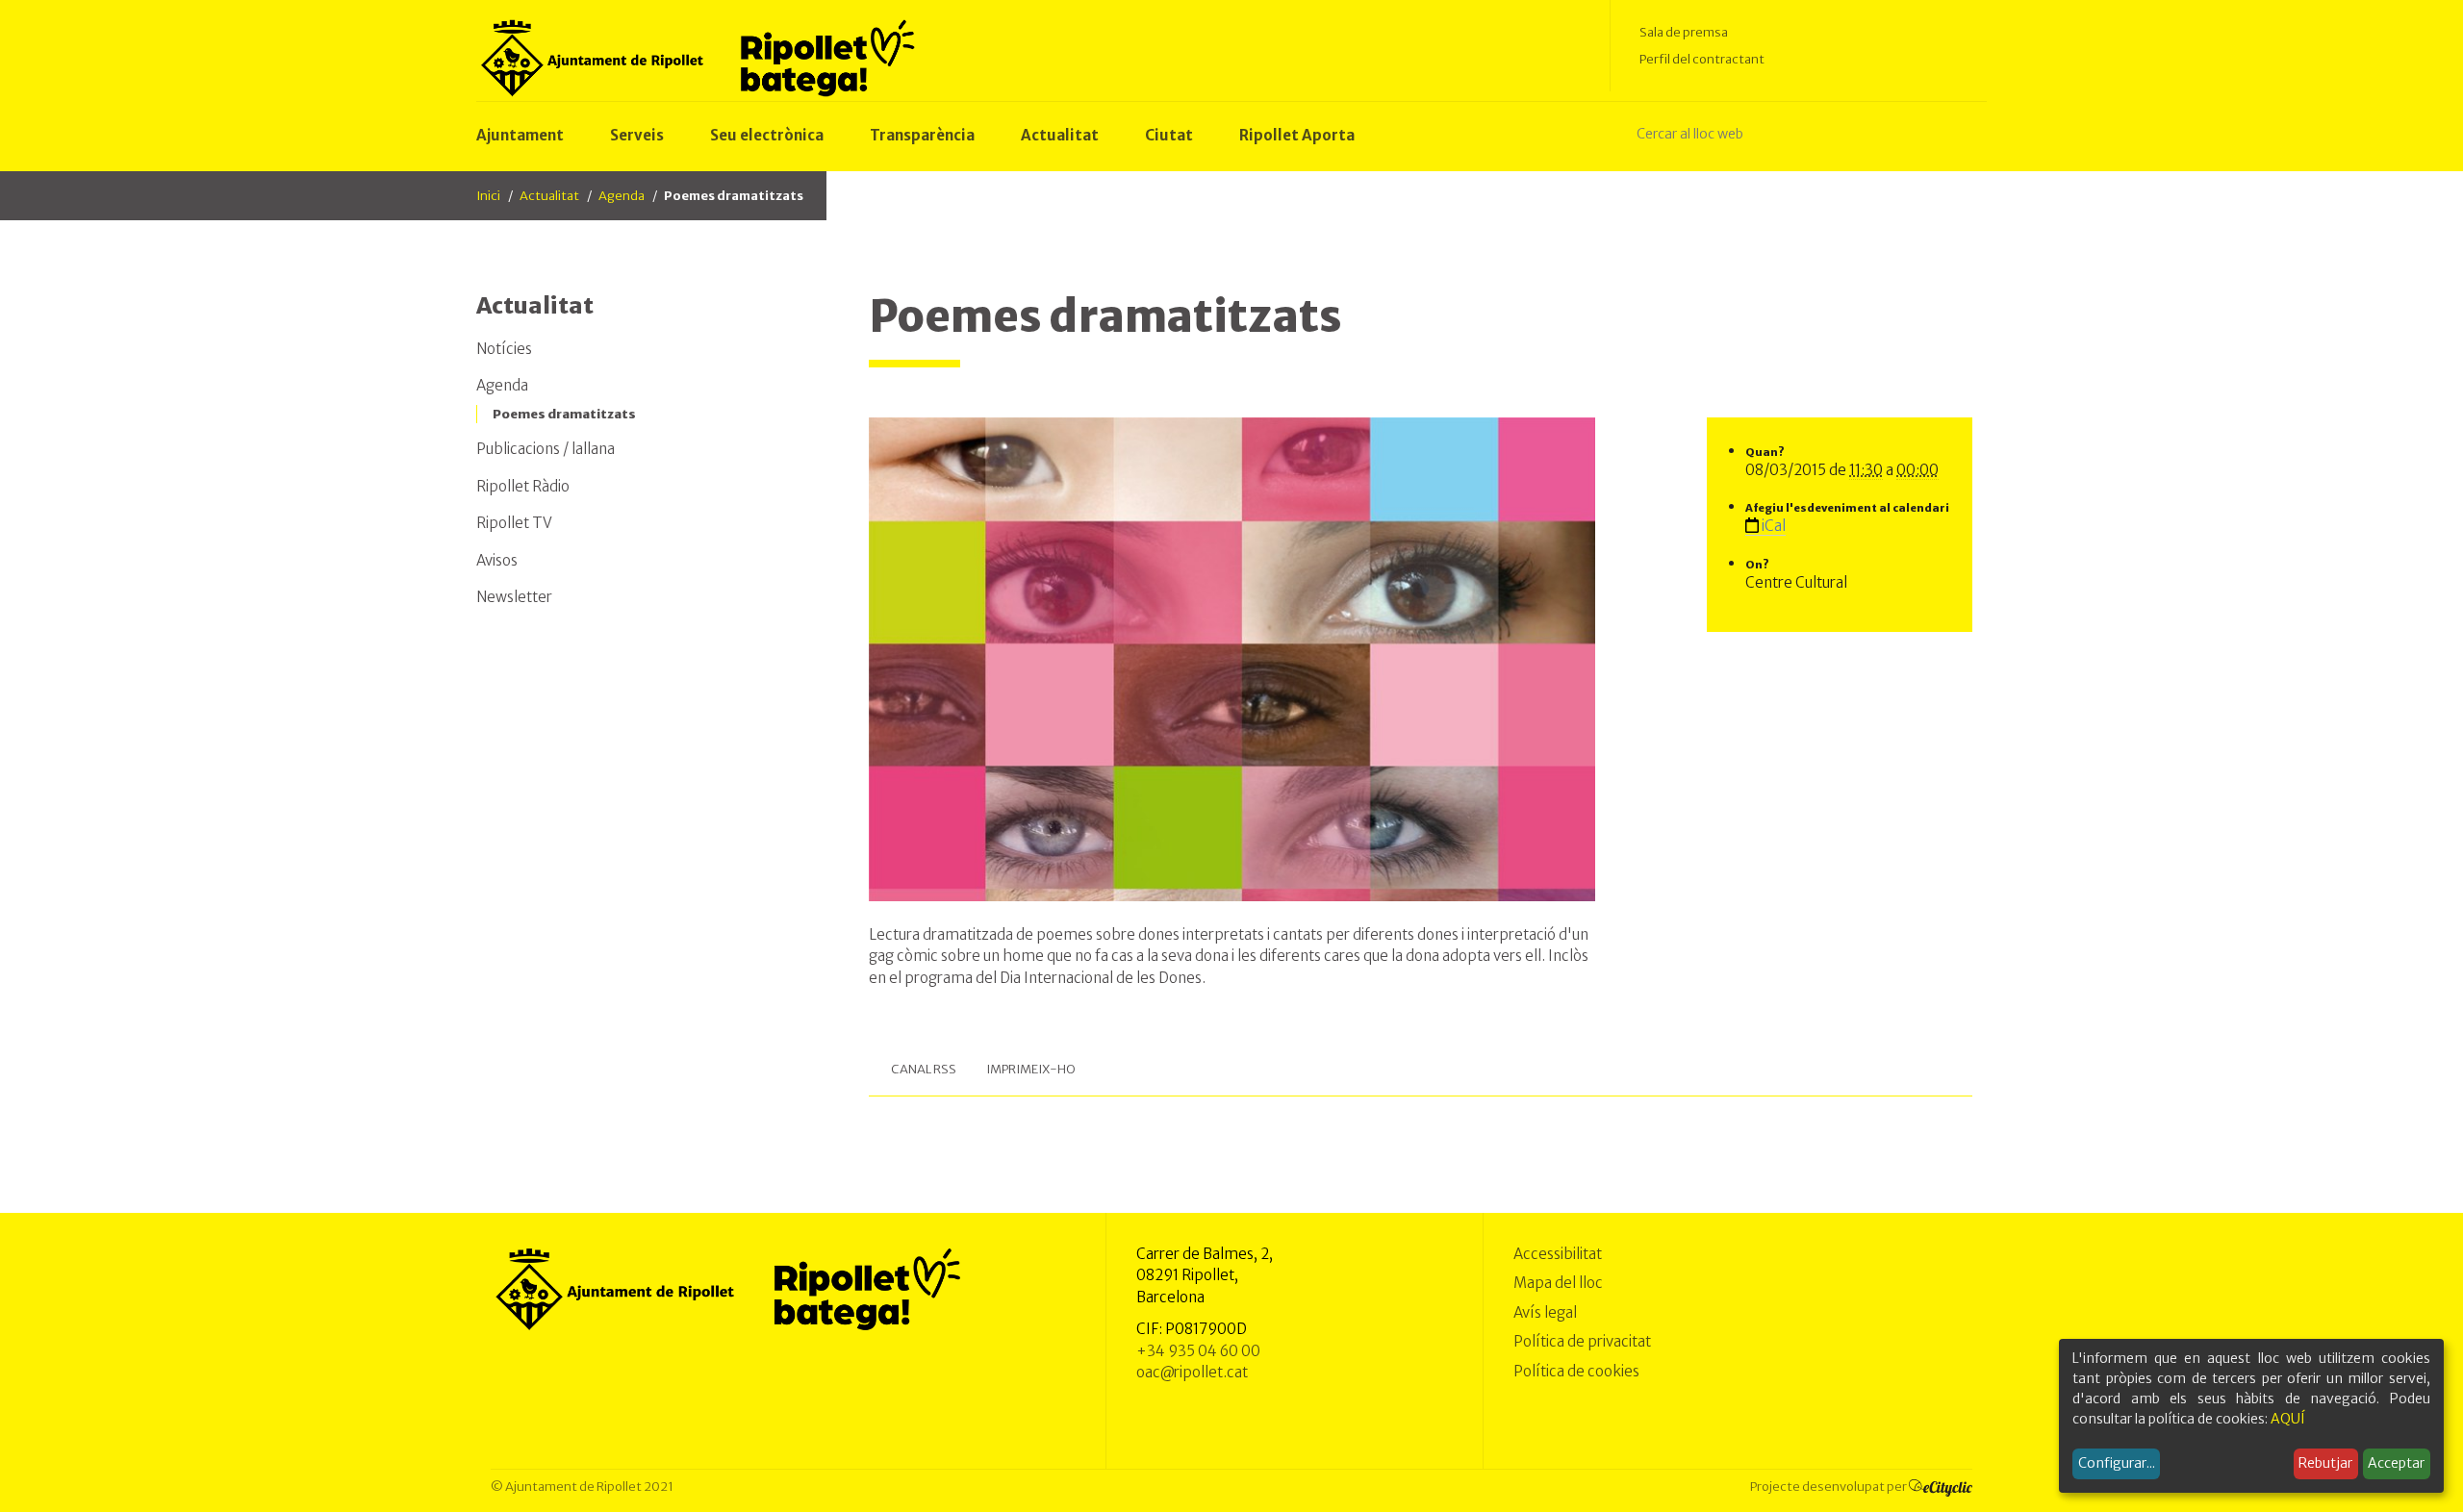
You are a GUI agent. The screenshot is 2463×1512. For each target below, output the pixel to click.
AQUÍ (2288, 1419)
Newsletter (514, 597)
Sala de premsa (1684, 32)
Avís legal (1545, 1312)
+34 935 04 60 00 (1198, 1351)
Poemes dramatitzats (564, 414)
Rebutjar (2325, 1463)
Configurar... (2117, 1463)
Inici (488, 196)
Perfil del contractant (1702, 59)
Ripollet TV (514, 523)
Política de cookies (1576, 1371)
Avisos (497, 560)
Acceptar (2396, 1463)
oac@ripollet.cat (1192, 1372)
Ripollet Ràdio (523, 486)
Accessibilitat (1558, 1254)
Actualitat (549, 196)
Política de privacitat (1582, 1341)
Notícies (504, 349)
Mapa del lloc (1558, 1283)
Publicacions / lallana (546, 449)
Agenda (622, 196)
